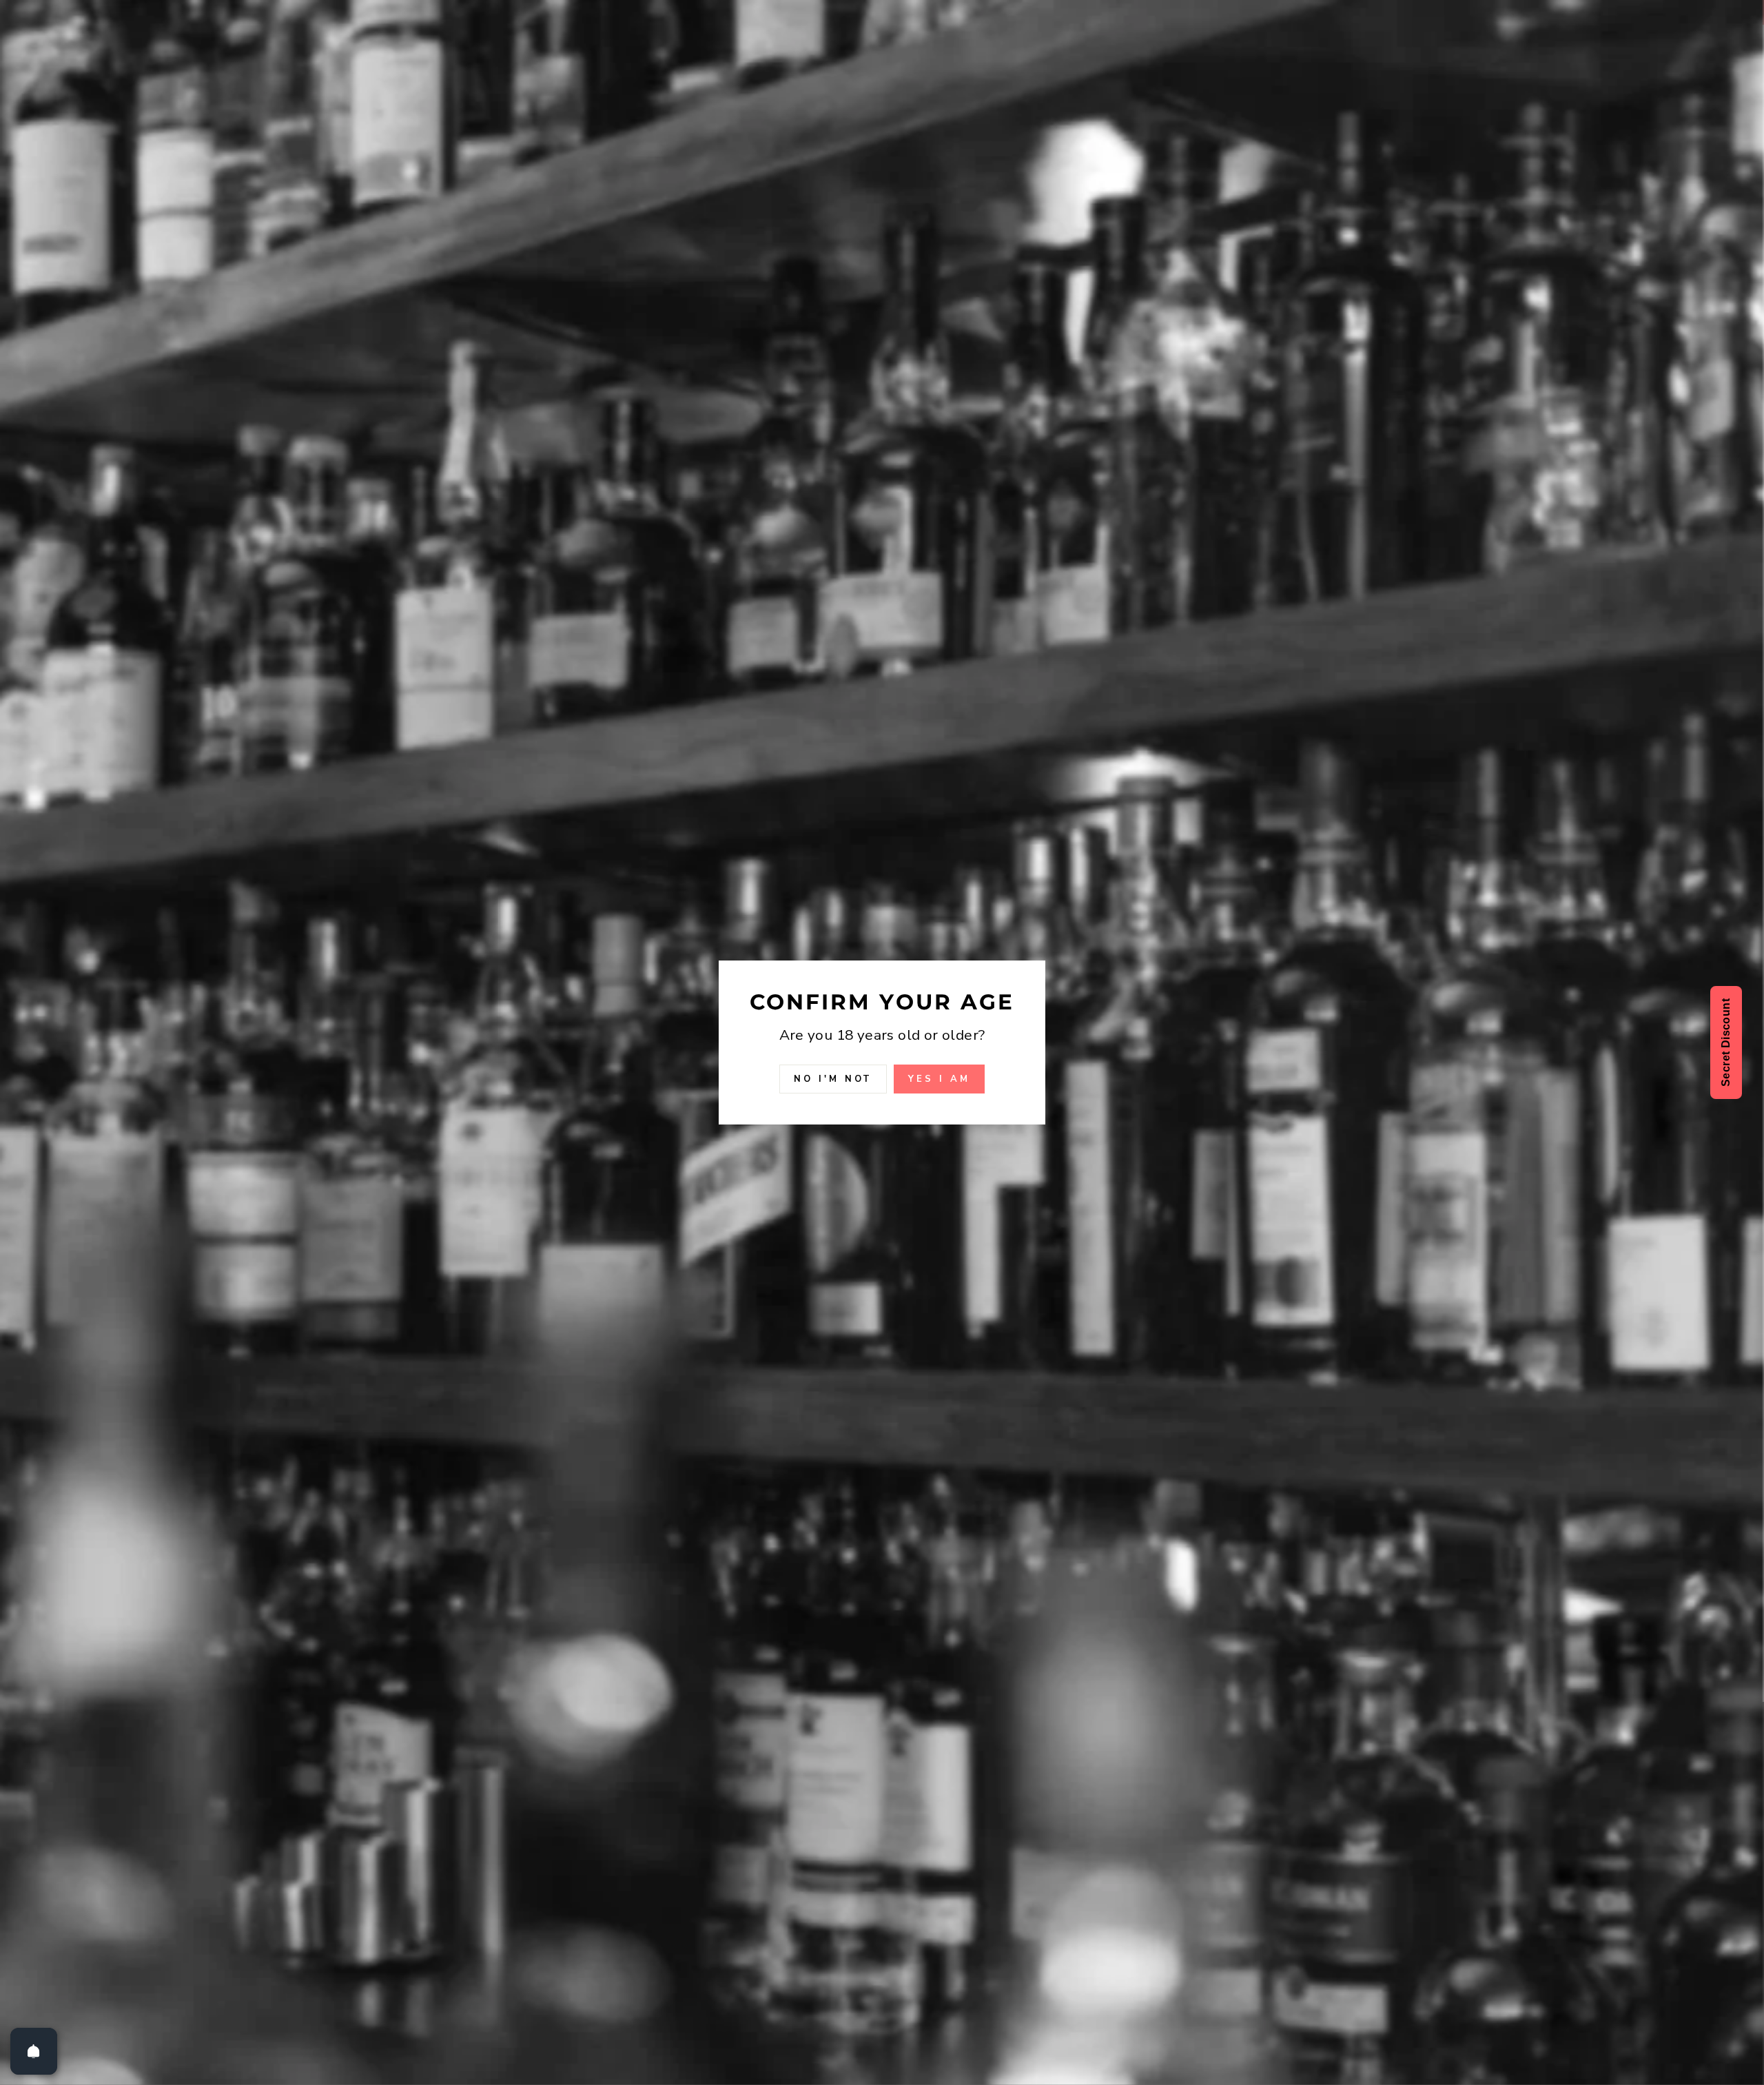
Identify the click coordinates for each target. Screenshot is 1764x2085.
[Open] (34, 2051)
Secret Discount (1726, 1042)
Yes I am (939, 1079)
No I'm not (833, 1079)
